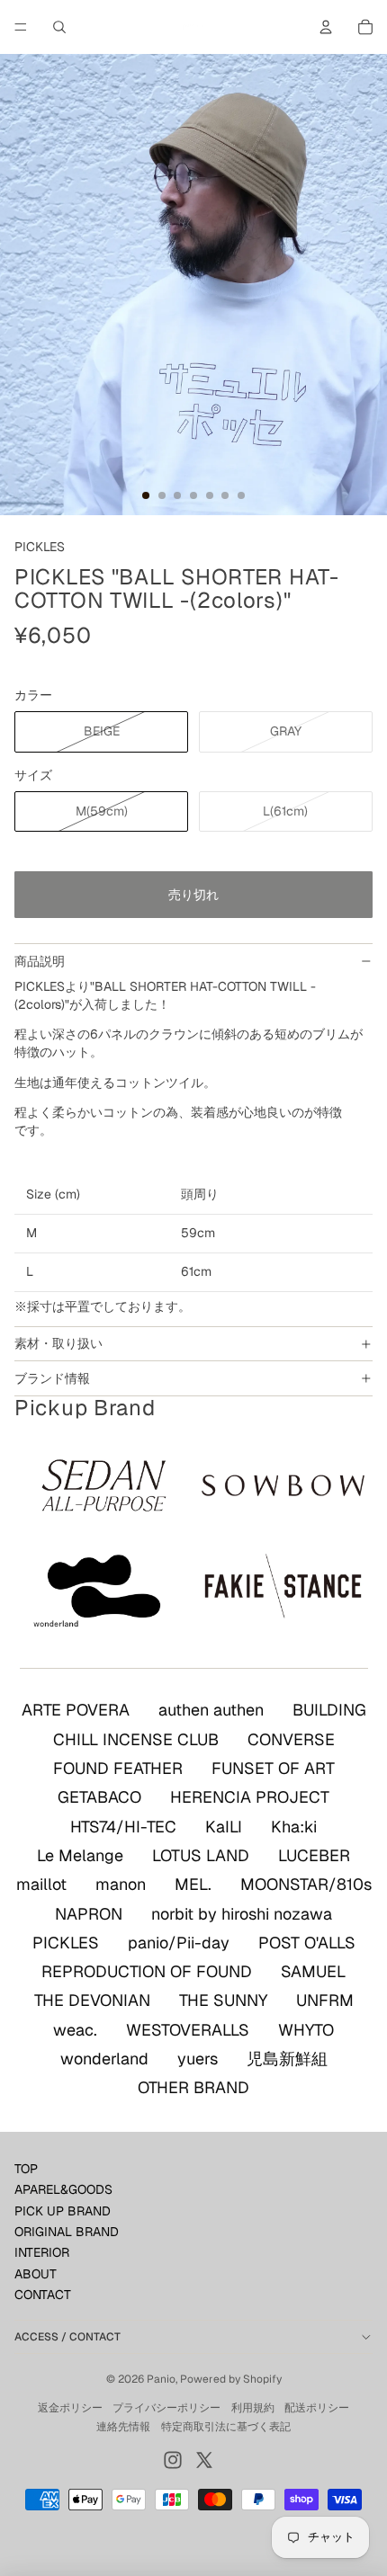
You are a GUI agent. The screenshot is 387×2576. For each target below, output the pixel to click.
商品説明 (40, 961)
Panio (161, 2379)
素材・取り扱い (58, 1343)
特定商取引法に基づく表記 (226, 2427)
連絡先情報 (123, 2427)
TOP (26, 2169)
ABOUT (36, 2274)
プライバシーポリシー (166, 2408)
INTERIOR (42, 2252)
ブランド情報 (52, 1378)
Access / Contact (67, 2337)
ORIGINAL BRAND (67, 2232)
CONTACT (43, 2295)
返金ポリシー (70, 2408)
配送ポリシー (317, 2408)
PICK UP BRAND (63, 2211)
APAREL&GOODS (63, 2189)
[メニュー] (21, 27)
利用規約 (253, 2408)
